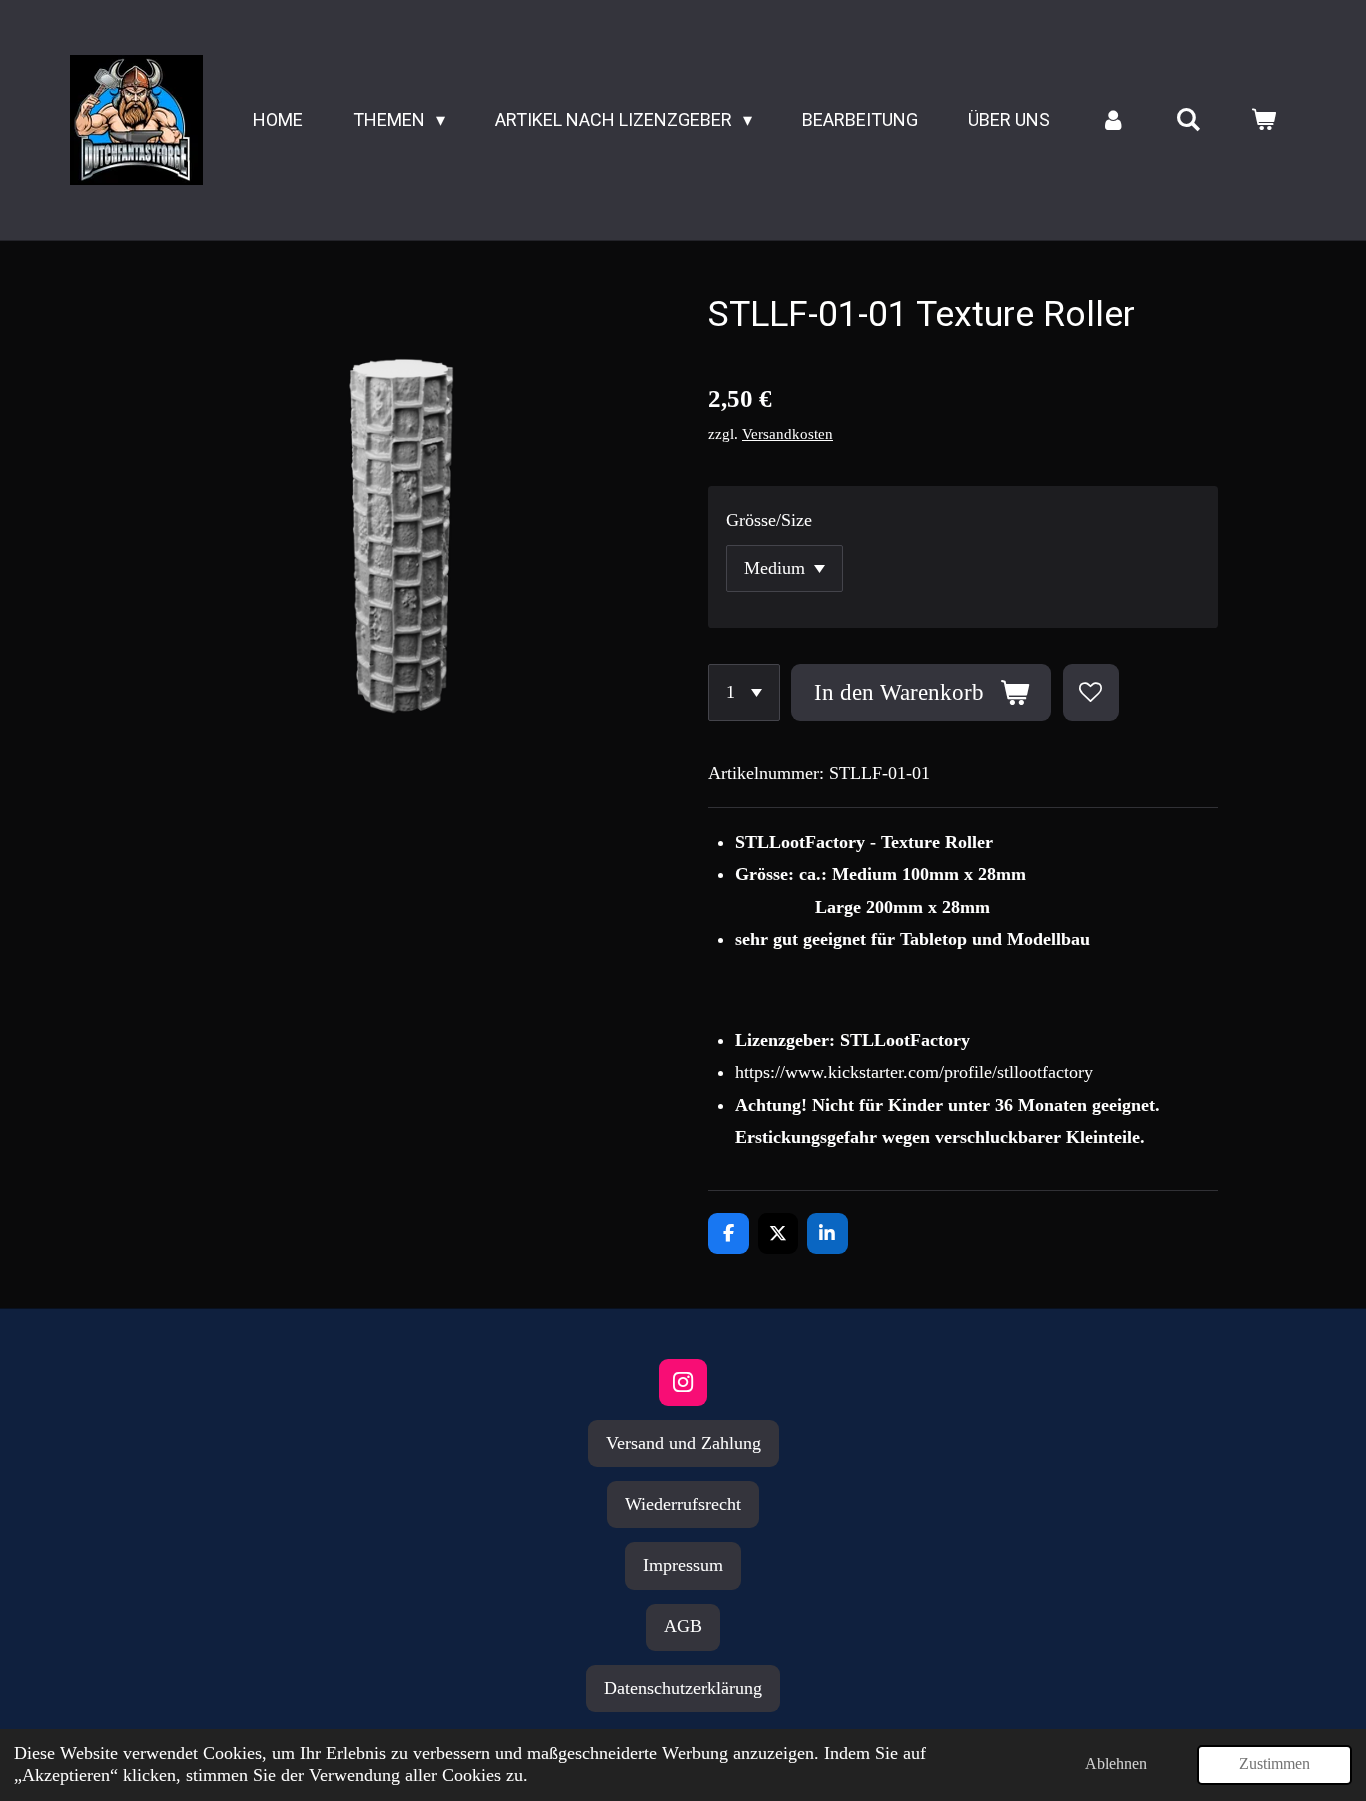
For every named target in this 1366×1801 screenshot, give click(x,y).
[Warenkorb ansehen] (1263, 120)
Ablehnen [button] (1116, 1764)
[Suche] (1188, 120)
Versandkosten (787, 434)
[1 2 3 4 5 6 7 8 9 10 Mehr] (744, 692)
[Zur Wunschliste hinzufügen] (1091, 692)
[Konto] (1112, 120)
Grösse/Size (769, 520)
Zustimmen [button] (1274, 1764)
